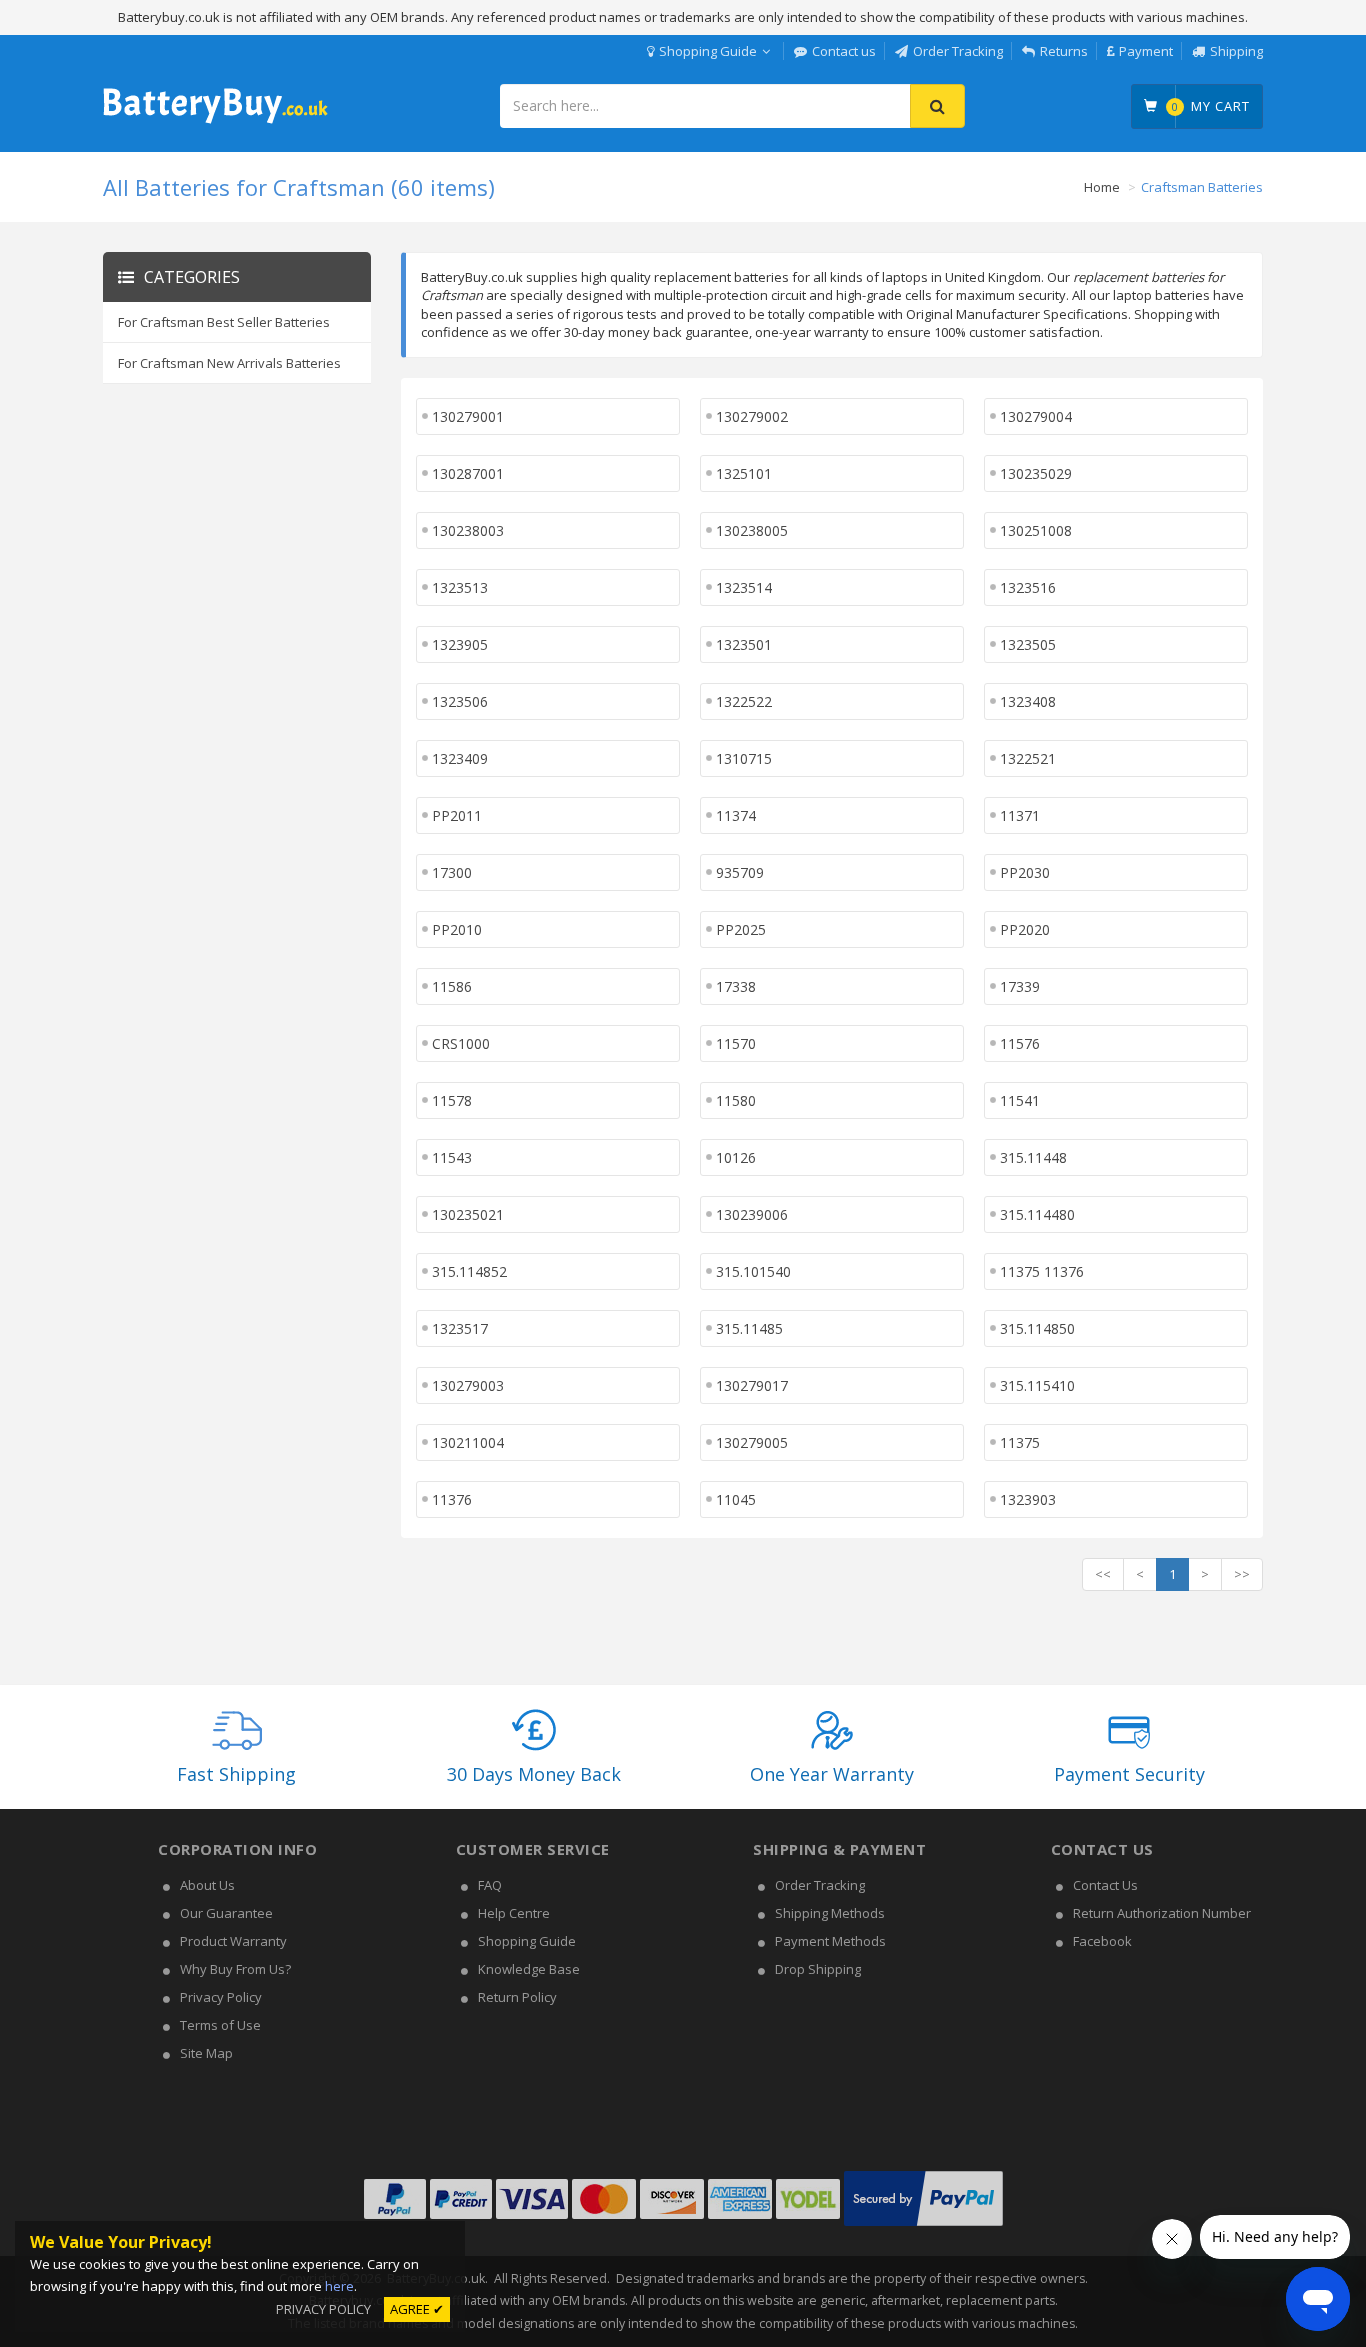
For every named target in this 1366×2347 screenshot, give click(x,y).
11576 (1020, 1043)
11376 (452, 1499)
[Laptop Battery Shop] (215, 121)
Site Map (206, 2053)
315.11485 (749, 1328)
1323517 (460, 1328)
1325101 (744, 473)
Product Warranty (233, 1941)
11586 (452, 986)
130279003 (468, 1385)
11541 (1020, 1100)
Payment (1146, 51)
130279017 (752, 1385)
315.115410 (1037, 1385)
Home (1102, 187)
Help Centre (514, 1913)
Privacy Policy (221, 1997)
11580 (736, 1100)
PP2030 (1025, 872)
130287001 (468, 473)
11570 (736, 1043)
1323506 (460, 701)
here (339, 2286)
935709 (740, 872)
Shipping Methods (830, 1913)
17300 (452, 872)
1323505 (1028, 644)
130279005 (752, 1442)
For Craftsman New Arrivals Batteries (229, 363)
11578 (452, 1100)
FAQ (490, 1885)
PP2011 (457, 815)
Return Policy (517, 1997)
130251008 (1036, 530)
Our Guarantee (226, 1913)
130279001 (468, 416)
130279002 (752, 416)
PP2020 (1025, 929)
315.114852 (469, 1271)
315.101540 (753, 1271)
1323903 (1028, 1499)
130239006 (752, 1214)
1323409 (460, 758)
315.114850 (1037, 1328)
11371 (1020, 815)
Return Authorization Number (1162, 1913)
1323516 (1028, 587)
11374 (736, 815)
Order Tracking (958, 51)
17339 (1020, 986)
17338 (736, 986)
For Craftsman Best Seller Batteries (224, 322)
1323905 (460, 644)
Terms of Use (220, 2025)
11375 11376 (1042, 1271)
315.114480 (1037, 1214)
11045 (736, 1499)
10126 (736, 1157)
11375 (1020, 1442)
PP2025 (741, 929)
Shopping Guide (708, 51)
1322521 (1028, 758)
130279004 (1036, 416)
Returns (1064, 51)
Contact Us (1105, 1885)
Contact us (844, 51)
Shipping (1236, 51)
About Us (207, 1885)
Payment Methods (830, 1941)
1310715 (744, 758)
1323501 (744, 644)
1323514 (744, 587)
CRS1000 (461, 1043)
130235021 (468, 1214)
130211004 (468, 1442)
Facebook (1102, 1941)
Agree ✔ (417, 2309)
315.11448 (1033, 1157)
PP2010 (457, 929)
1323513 (460, 587)
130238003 (468, 530)
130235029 (1036, 473)
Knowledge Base (529, 1969)
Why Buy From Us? (235, 1969)
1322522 (744, 701)
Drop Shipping (818, 1969)
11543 (452, 1157)
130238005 (752, 530)
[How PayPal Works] (923, 2226)
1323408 (1028, 701)
